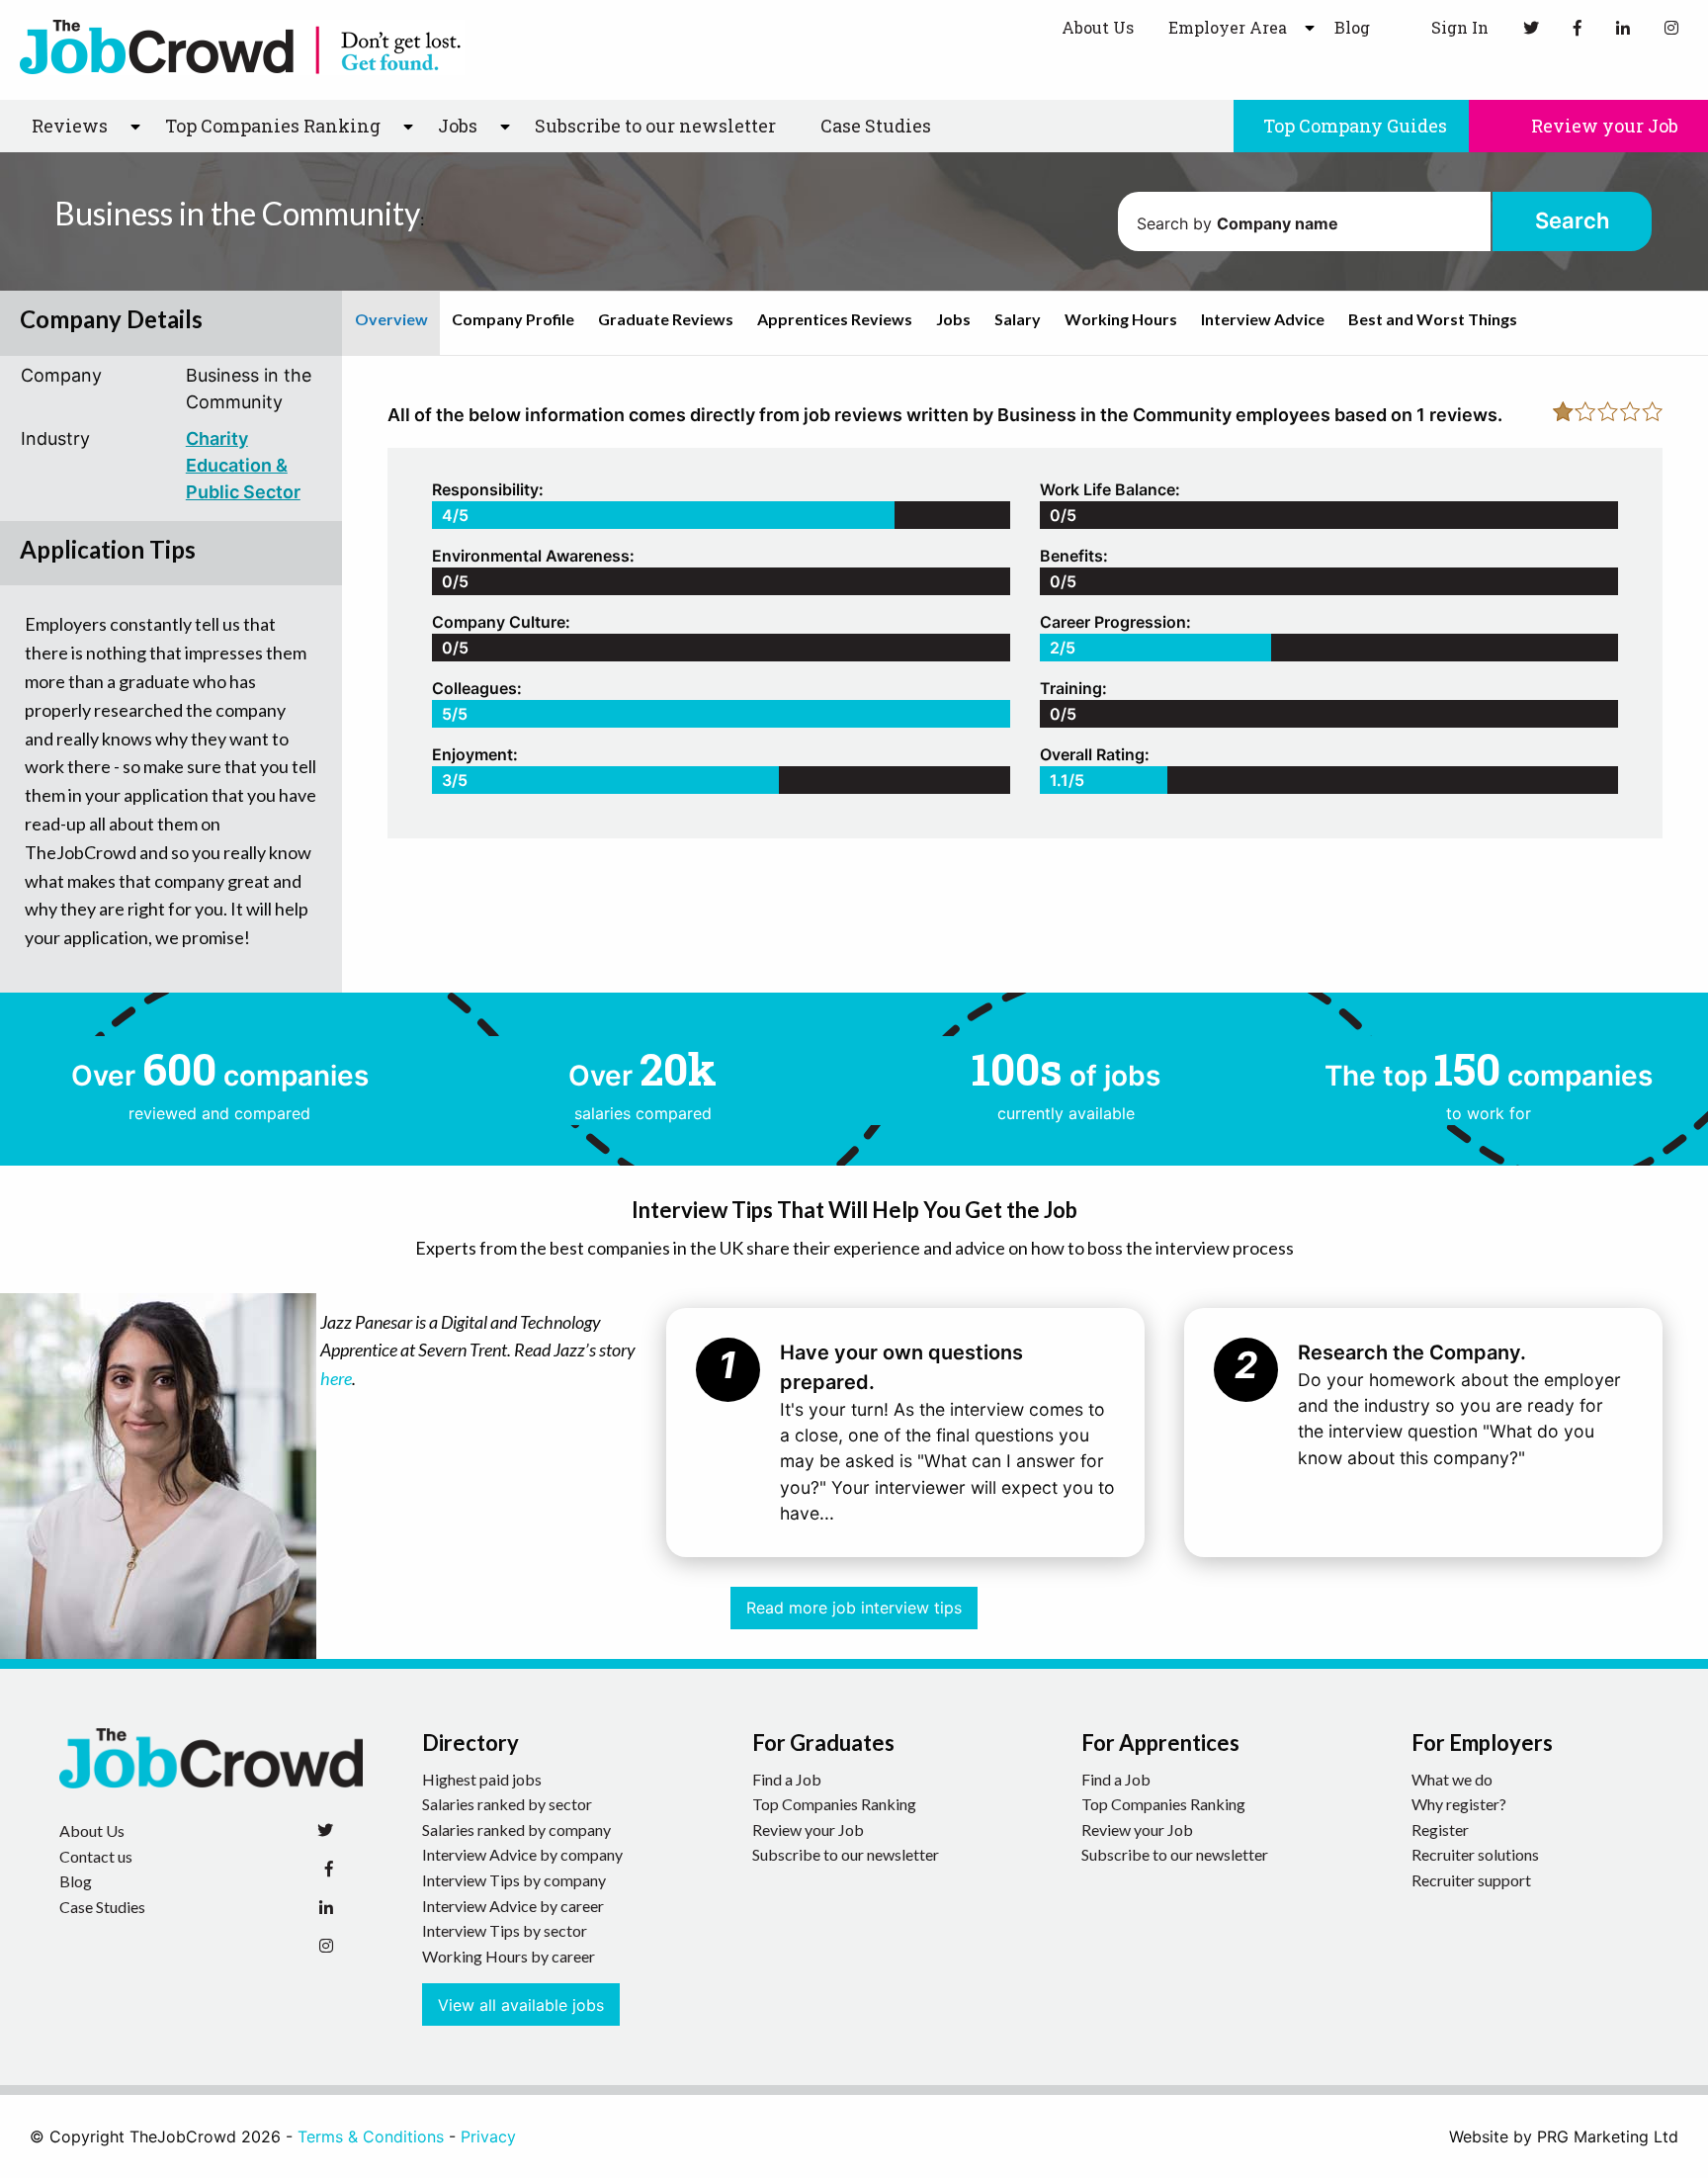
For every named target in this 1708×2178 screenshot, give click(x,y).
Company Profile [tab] (513, 319)
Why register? (1459, 1804)
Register (1440, 1830)
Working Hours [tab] (1121, 319)
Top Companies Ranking (834, 1804)
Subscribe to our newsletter (655, 126)
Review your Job (1603, 126)
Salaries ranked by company (516, 1830)
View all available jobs (521, 2005)
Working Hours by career (509, 1956)
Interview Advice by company (522, 1854)
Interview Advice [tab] (1263, 319)
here (336, 1378)
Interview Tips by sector (505, 1930)
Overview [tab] (391, 319)
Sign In (1458, 27)
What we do (1452, 1779)
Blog (1352, 27)
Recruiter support (1471, 1880)
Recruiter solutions (1475, 1854)
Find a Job (787, 1779)
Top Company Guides (1355, 126)
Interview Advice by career (513, 1906)
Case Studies (876, 126)
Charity (217, 438)
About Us (1098, 27)
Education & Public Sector (243, 479)
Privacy (488, 2136)
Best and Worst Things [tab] (1433, 319)
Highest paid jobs (482, 1779)
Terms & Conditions (371, 2136)
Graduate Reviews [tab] (666, 319)
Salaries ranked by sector (507, 1804)
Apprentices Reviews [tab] (835, 319)
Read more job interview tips (854, 1608)
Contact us (96, 1856)
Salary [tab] (1018, 319)
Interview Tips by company (514, 1880)
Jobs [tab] (953, 319)
